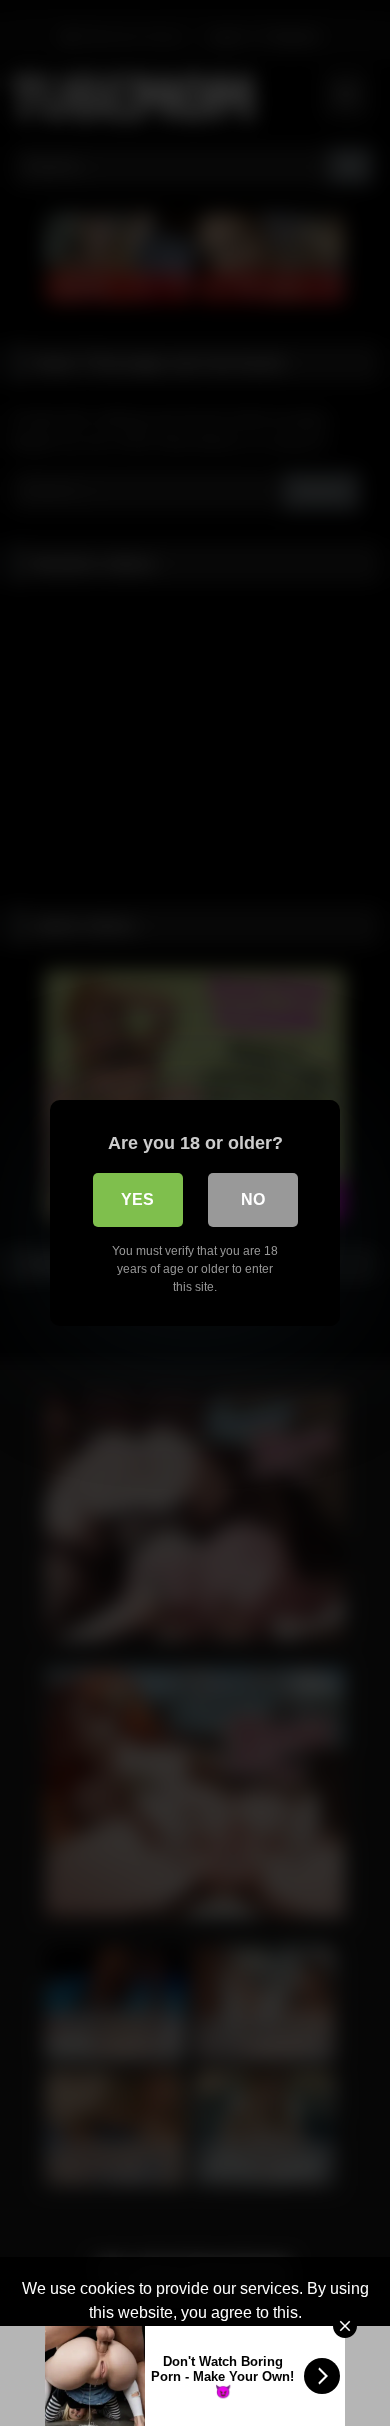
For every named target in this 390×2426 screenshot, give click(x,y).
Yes (137, 1199)
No (253, 1199)
